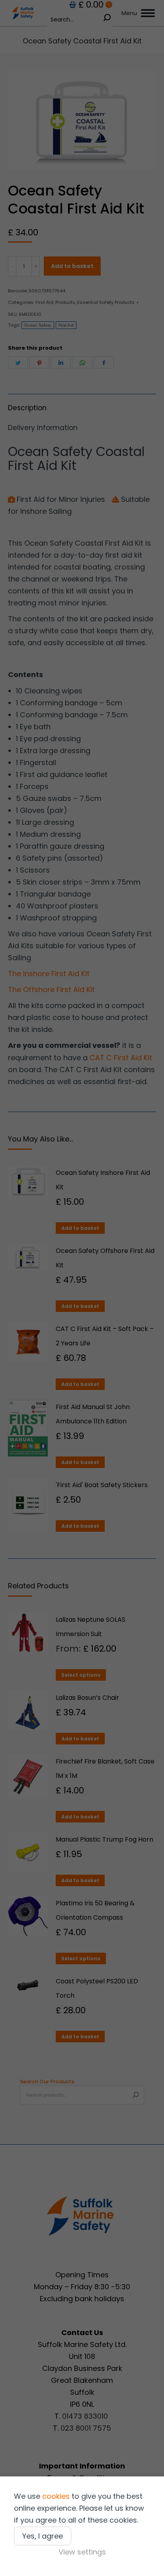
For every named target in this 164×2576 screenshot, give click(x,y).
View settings (82, 2552)
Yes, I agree (43, 2536)
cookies (56, 2496)
